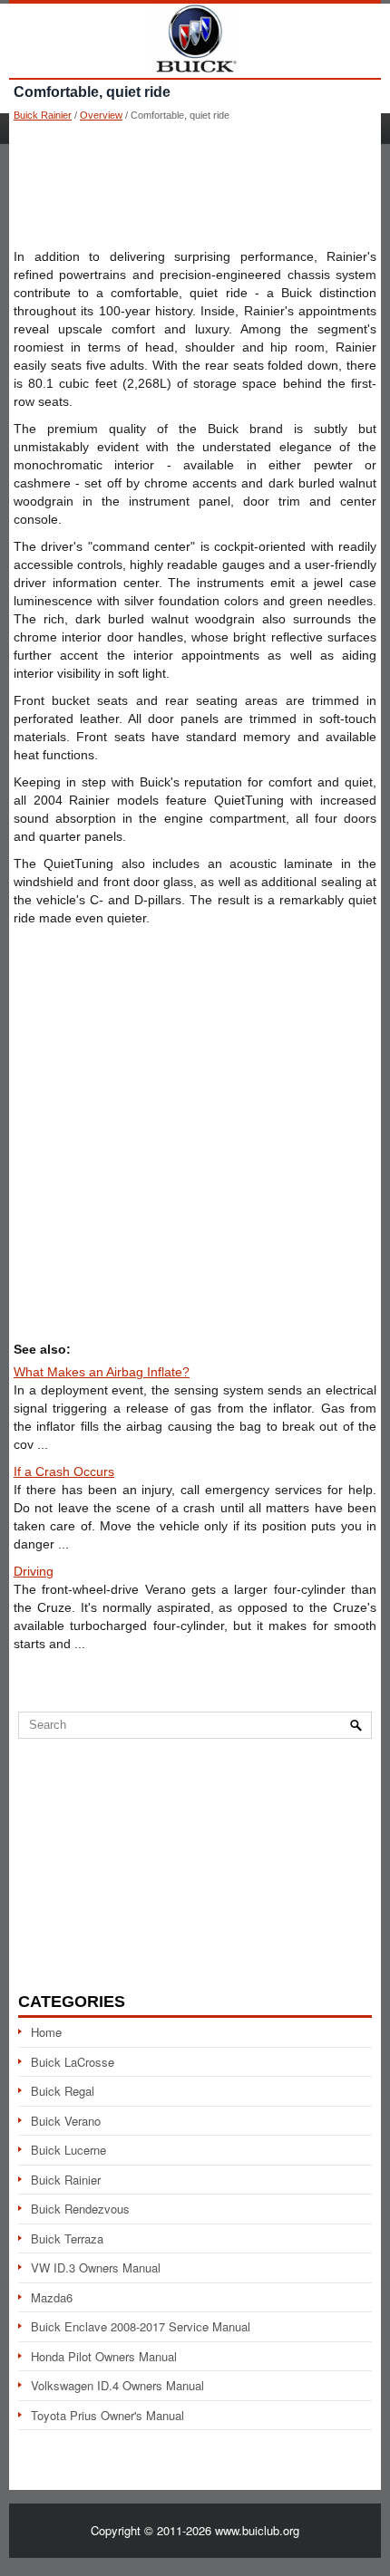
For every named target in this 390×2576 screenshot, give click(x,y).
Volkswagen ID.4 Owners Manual (117, 2385)
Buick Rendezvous (80, 2209)
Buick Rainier (43, 115)
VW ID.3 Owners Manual (96, 2267)
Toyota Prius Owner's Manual (107, 2415)
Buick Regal (63, 2091)
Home (46, 2032)
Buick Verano (66, 2121)
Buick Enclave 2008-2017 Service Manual (141, 2326)
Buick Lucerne (68, 2150)
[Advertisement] (195, 184)
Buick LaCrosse (73, 2062)
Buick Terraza (67, 2238)
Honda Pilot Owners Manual (104, 2356)
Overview (101, 115)
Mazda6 (52, 2297)
